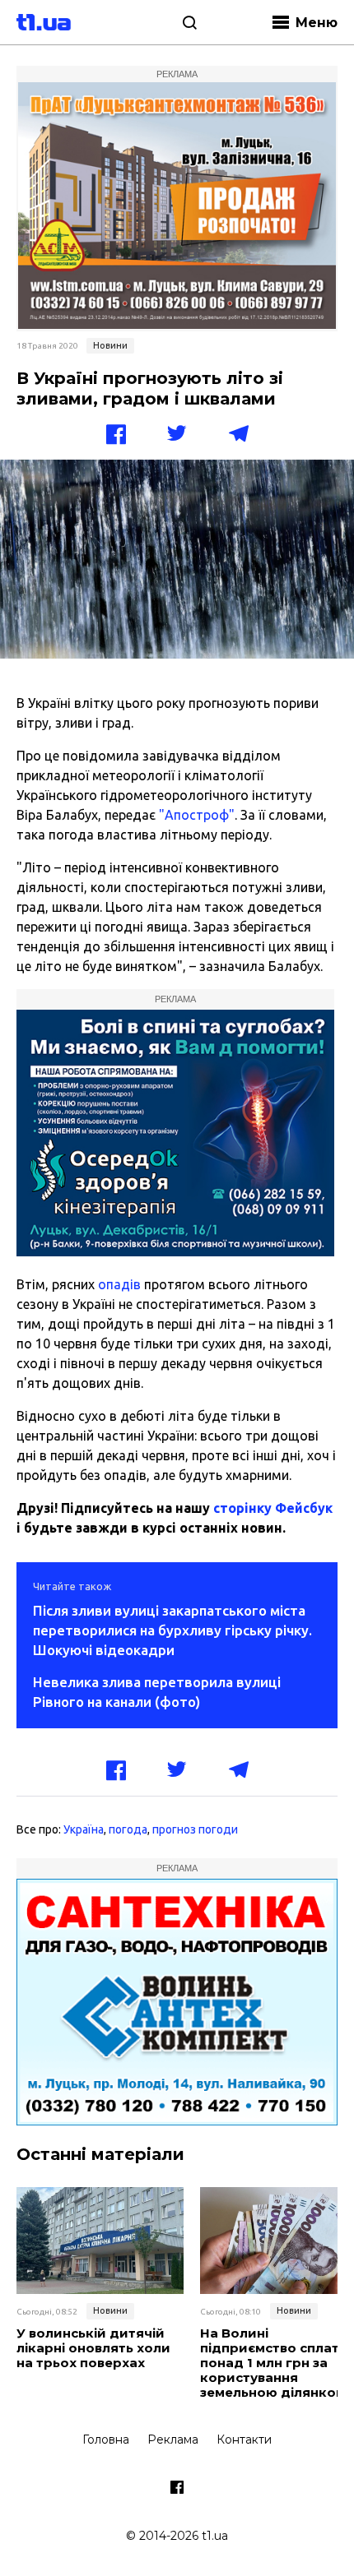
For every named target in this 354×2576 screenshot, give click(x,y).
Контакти (244, 2440)
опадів (119, 1284)
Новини (110, 345)
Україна (84, 1829)
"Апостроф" (197, 815)
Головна (106, 2440)
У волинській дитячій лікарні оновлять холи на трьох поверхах (93, 2348)
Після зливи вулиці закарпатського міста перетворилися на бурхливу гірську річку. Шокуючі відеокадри (172, 1630)
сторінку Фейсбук (273, 1508)
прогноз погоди (195, 1829)
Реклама (173, 2440)
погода (128, 1829)
